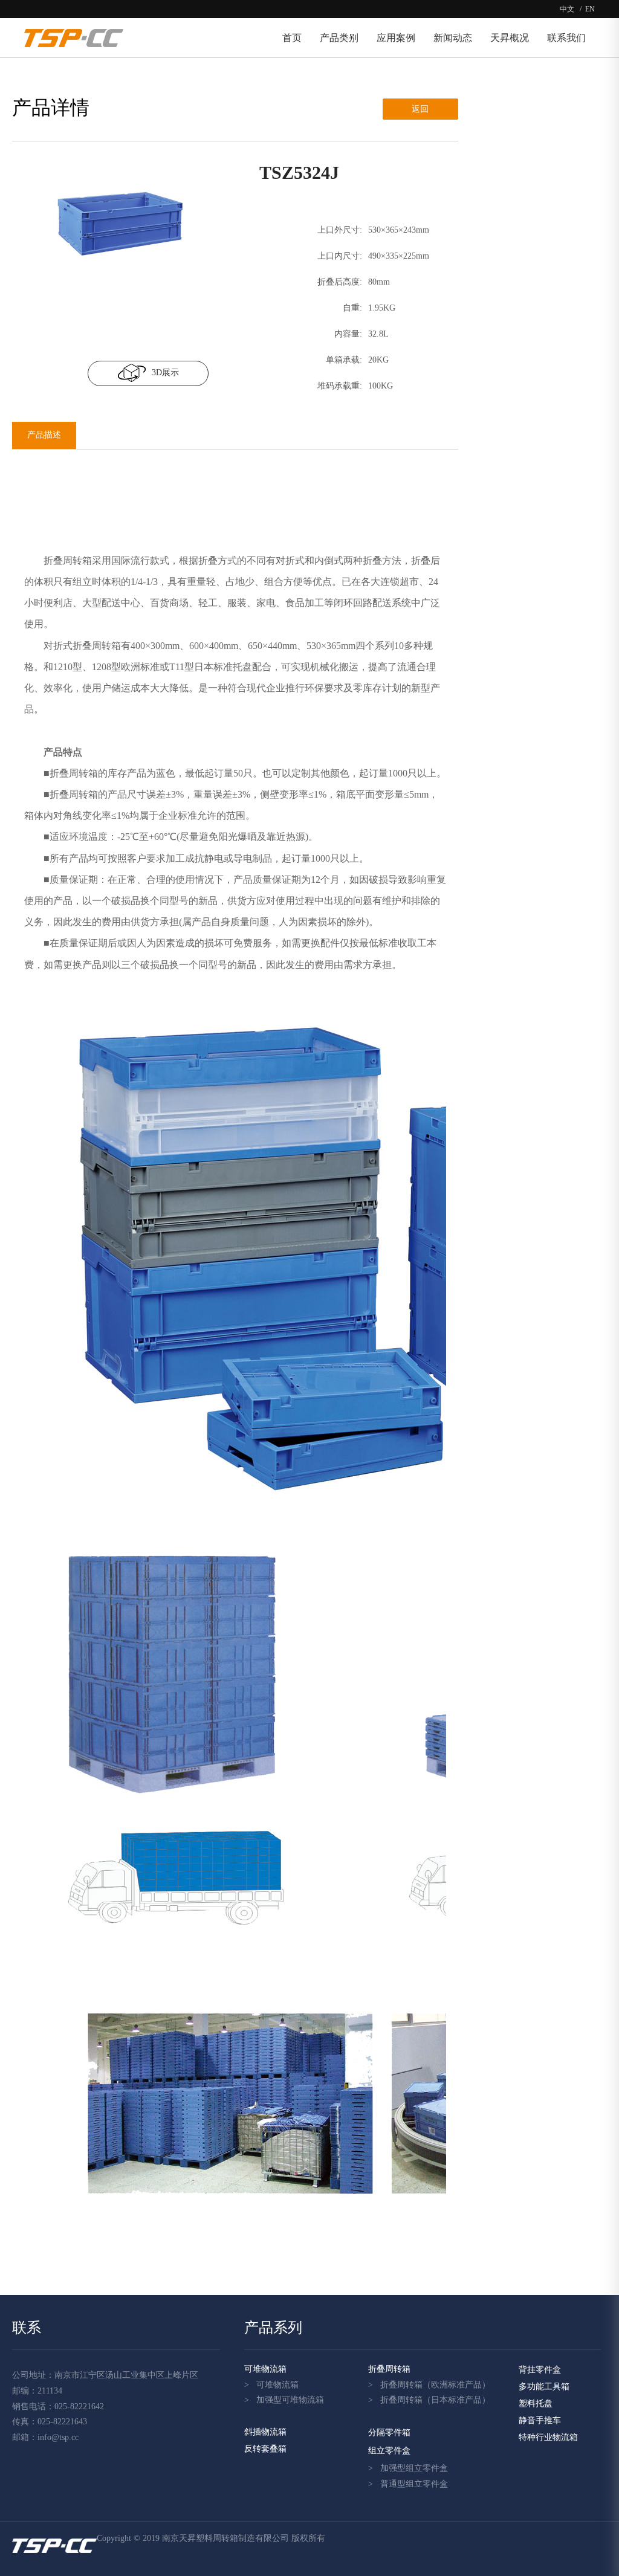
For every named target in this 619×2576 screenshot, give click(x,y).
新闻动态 (453, 38)
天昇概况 (510, 38)
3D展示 (165, 373)
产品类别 (339, 38)
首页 (292, 38)
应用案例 (396, 38)
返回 (420, 109)
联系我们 (566, 38)
